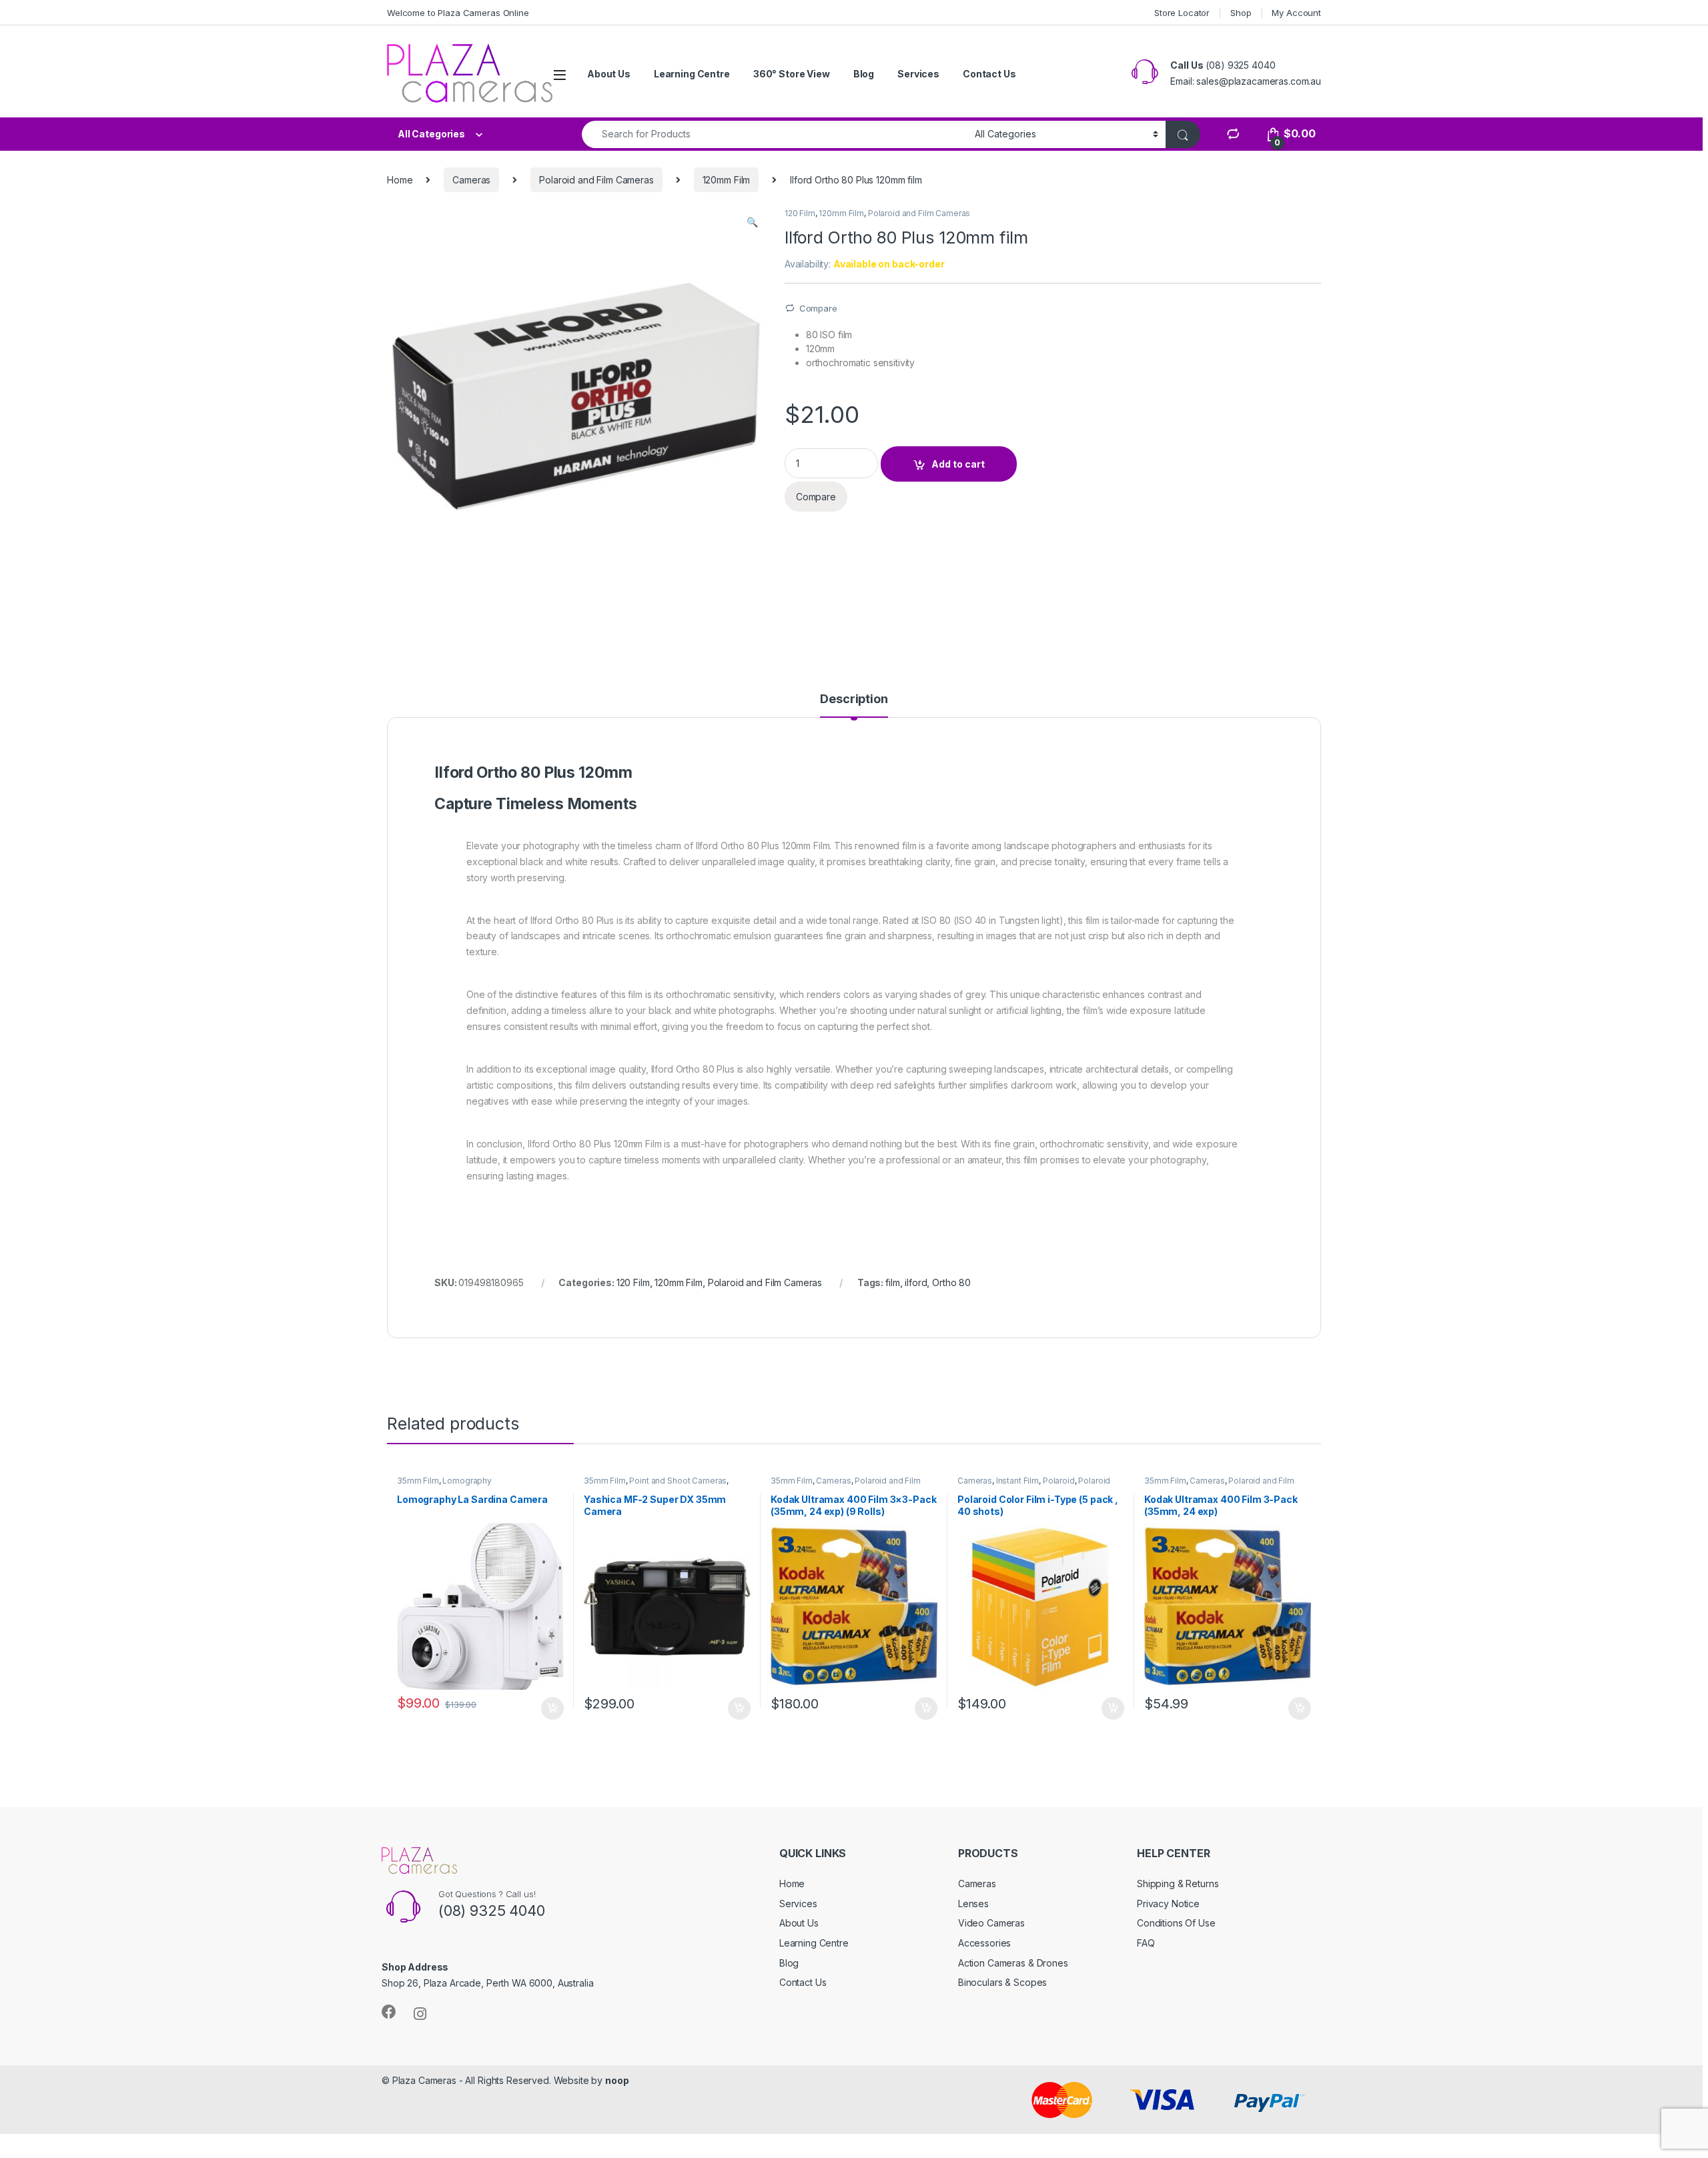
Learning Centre (692, 74)
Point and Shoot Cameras (678, 1481)
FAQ (1146, 1943)
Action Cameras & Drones (1013, 1963)
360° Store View (792, 74)
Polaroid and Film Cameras (596, 180)
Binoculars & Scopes (1002, 1982)
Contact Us (989, 74)
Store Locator (1182, 13)
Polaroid (1059, 1481)
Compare (818, 308)
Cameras (471, 180)
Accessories (984, 1943)
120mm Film (727, 180)
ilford (916, 1282)
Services (918, 74)
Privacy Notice (1168, 1904)
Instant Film (1017, 1481)
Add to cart (958, 464)
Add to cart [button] (552, 1708)
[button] (752, 222)
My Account (1296, 13)
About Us (609, 74)
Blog (864, 74)
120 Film (800, 213)
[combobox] (775, 134)
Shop (1241, 13)
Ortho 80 (951, 1282)
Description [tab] (854, 699)
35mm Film (418, 1481)
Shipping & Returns (1178, 1883)
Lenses (973, 1904)
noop (617, 2080)
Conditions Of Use (1176, 1923)
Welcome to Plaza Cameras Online (458, 13)
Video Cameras (991, 1923)
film (892, 1282)
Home (400, 180)
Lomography (467, 1481)
